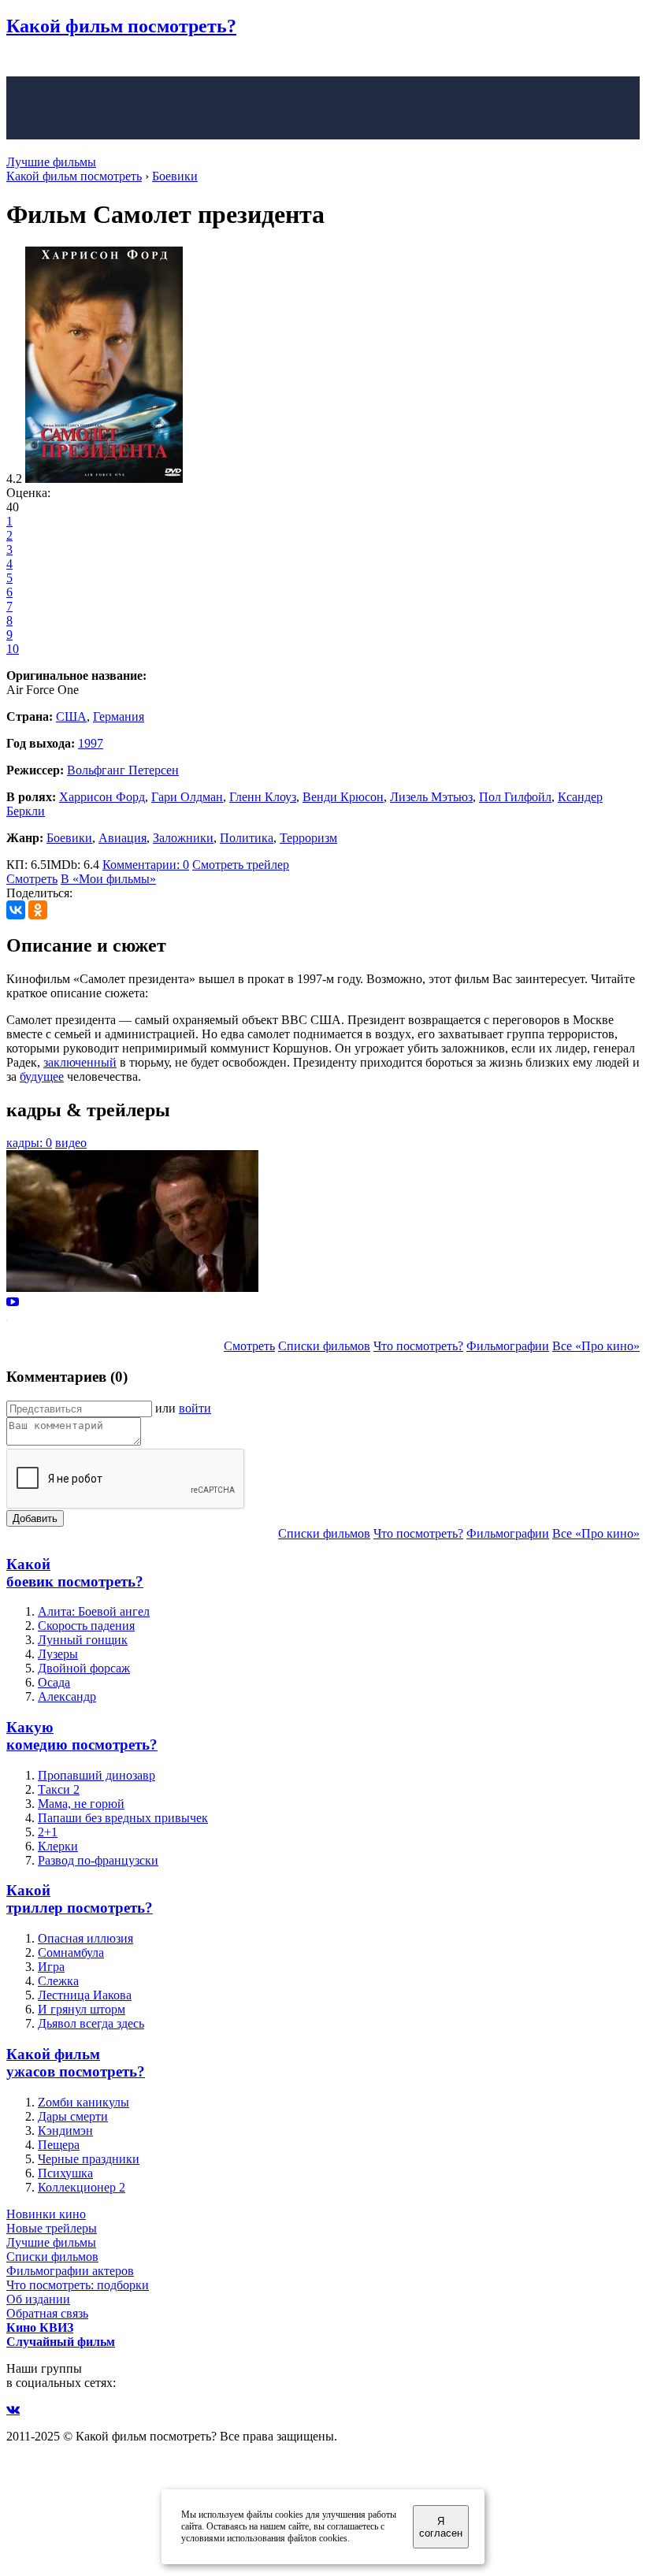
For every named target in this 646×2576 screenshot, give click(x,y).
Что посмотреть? (418, 1346)
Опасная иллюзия (85, 1938)
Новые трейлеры (52, 2228)
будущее (42, 1076)
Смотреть (32, 879)
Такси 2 (59, 1789)
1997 (91, 743)
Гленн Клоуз (263, 797)
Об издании (38, 2299)
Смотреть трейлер (241, 865)
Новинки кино (46, 2214)
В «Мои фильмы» (108, 879)
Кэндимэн (65, 2131)
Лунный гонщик (83, 1640)
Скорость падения (86, 1626)
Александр (67, 1696)
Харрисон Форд (102, 797)
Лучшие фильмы (51, 162)
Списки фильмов (324, 1346)
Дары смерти (73, 2116)
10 (13, 649)
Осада (54, 1682)
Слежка (58, 1981)
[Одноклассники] (38, 910)
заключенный (80, 1062)
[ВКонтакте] (16, 910)
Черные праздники (89, 2159)
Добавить (35, 1518)
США (71, 716)
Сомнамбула (71, 1952)
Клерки (58, 1846)
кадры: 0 (29, 1143)
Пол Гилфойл (515, 797)
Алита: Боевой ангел (94, 1611)
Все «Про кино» (596, 1346)
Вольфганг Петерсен (123, 770)
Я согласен (441, 2527)
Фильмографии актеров (70, 2271)
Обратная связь (47, 2313)
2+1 (48, 1832)
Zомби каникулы (84, 2102)
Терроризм (308, 838)
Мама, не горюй (81, 1804)
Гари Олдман (187, 797)
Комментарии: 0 (146, 865)
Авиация (123, 838)
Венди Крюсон (343, 797)
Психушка (65, 2173)
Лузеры (58, 1654)
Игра (51, 1967)
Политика (247, 838)
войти (195, 1408)
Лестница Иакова (85, 1995)
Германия (119, 716)
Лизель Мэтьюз (431, 797)
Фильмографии (508, 1346)
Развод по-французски (98, 1860)
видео (71, 1143)
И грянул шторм (82, 2009)
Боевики (69, 838)
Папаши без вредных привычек (123, 1818)
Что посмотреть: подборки (78, 2285)
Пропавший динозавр (97, 1775)
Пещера (59, 2145)
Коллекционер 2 (82, 2187)
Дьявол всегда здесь (91, 2023)
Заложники (183, 838)
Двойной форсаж (84, 1668)
